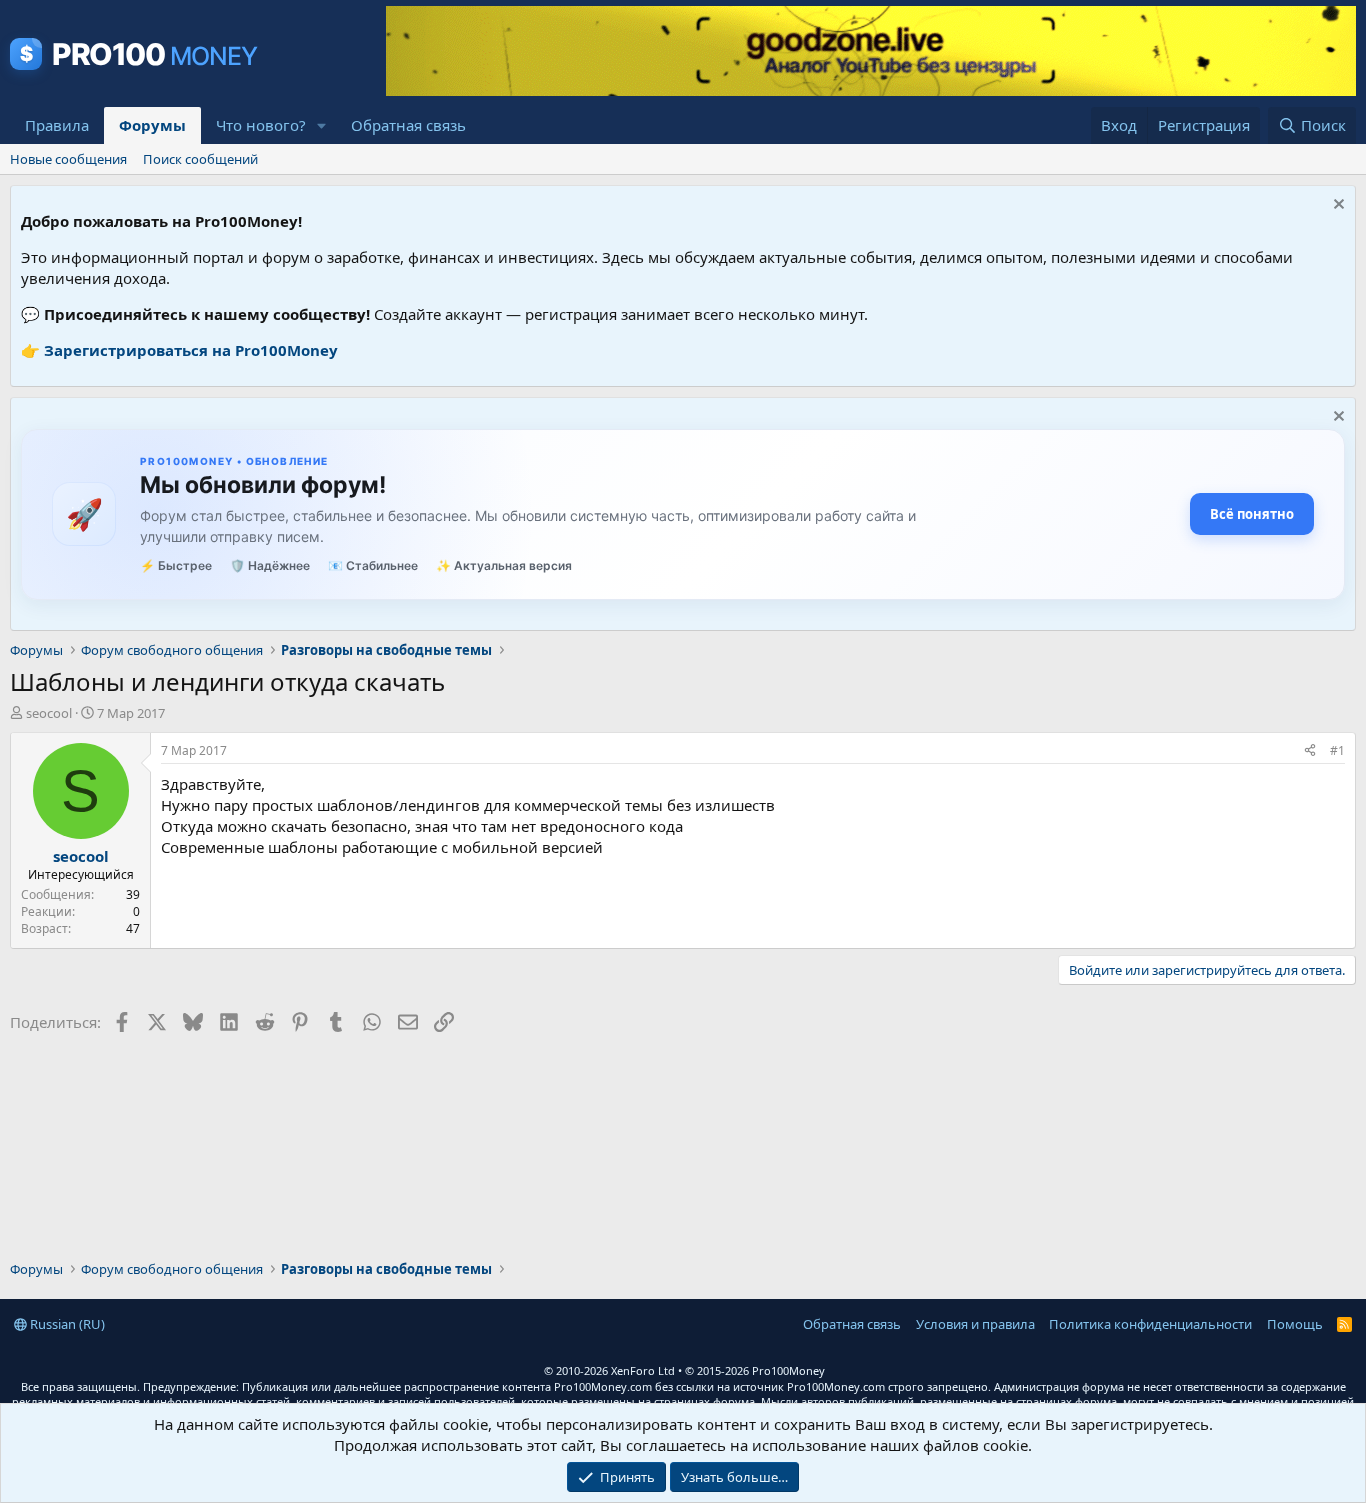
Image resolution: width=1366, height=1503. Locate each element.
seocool (49, 713)
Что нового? (261, 125)
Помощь (1295, 1324)
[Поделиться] (1310, 751)
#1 (1337, 750)
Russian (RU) (66, 1324)
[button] (322, 125)
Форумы (152, 125)
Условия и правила (975, 1324)
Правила (57, 125)
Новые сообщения (68, 159)
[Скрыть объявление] (1336, 206)
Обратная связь (408, 125)
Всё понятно (1252, 514)
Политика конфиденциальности (1150, 1324)
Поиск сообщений (200, 159)
